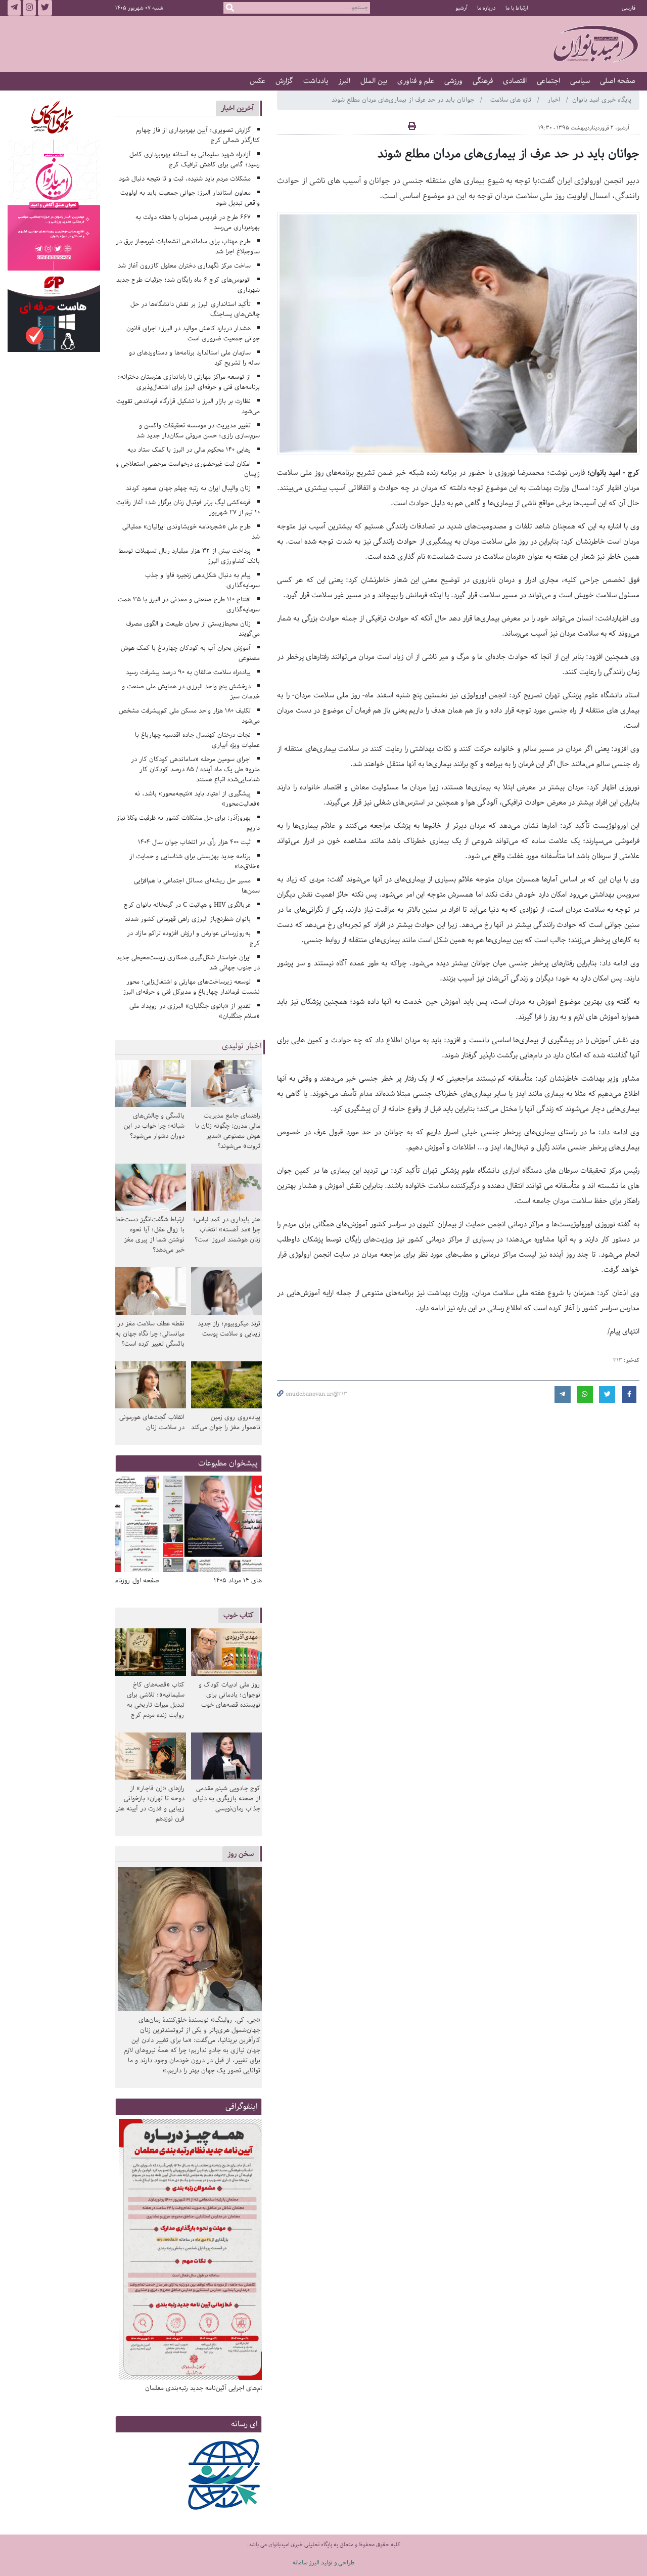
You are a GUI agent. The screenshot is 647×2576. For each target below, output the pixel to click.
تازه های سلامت (512, 100)
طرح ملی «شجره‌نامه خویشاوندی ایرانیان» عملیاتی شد (191, 532)
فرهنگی (483, 81)
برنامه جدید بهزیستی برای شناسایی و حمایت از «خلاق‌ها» (195, 861)
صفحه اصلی (618, 81)
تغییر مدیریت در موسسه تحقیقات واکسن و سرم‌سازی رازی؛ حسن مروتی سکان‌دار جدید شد (198, 431)
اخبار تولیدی (242, 1046)
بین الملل (374, 81)
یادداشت (316, 81)
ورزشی (453, 81)
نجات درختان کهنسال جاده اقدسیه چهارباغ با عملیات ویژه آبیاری (198, 740)
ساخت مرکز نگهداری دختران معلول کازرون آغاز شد (184, 266)
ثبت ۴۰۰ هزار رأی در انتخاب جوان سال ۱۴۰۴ (194, 842)
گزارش (284, 81)
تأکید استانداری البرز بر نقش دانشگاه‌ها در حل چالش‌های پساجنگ (195, 309)
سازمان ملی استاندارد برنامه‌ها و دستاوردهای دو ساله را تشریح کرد (195, 358)
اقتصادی (515, 81)
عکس (258, 81)
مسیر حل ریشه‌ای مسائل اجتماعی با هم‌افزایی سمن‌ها (197, 886)
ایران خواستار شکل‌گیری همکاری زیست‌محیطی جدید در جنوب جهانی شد (188, 963)
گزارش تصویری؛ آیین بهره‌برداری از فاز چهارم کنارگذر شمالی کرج (198, 135)
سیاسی (580, 81)
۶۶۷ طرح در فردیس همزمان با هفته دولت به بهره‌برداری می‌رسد (198, 222)
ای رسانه (244, 2424)
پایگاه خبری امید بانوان (602, 100)
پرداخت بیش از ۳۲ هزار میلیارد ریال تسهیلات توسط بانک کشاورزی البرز (190, 556)
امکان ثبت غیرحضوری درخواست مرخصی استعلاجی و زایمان (188, 469)
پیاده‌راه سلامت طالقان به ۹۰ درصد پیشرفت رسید (188, 672)
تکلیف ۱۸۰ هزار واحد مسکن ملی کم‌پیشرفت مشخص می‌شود (190, 716)
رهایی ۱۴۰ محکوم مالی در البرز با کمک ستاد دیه (189, 450)
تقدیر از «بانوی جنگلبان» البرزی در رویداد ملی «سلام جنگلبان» (195, 1011)
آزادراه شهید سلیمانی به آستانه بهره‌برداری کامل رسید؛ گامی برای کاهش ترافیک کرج (195, 160)
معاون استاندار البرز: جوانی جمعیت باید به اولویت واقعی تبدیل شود (190, 198)
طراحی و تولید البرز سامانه (324, 2563)
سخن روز (241, 1854)
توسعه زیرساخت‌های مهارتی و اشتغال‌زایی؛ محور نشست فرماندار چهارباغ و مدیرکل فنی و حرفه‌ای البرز (191, 987)
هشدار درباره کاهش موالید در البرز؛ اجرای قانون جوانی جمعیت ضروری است (193, 334)
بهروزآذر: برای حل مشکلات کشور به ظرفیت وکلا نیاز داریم (188, 823)
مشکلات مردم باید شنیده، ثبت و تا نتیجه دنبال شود (185, 179)
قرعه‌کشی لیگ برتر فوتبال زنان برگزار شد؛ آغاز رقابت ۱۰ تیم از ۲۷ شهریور (188, 507)
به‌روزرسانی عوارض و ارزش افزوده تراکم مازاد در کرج (194, 938)
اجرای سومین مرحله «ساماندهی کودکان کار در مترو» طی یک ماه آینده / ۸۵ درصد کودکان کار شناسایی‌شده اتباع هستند (196, 769)
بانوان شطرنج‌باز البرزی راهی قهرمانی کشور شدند (188, 919)
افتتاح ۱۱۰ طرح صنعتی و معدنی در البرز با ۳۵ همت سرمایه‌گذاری (189, 605)
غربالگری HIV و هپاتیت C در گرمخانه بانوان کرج (187, 905)
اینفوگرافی (242, 2106)
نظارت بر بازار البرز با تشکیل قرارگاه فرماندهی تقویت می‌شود (188, 406)
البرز (344, 81)
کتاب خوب (239, 1615)
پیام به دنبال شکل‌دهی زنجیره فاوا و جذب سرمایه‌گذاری (203, 580)
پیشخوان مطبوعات (228, 1463)
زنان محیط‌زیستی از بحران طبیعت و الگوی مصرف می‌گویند (193, 629)
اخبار (555, 100)
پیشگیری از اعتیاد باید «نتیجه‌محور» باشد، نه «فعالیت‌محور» (197, 799)
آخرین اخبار (237, 108)
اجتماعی (548, 81)
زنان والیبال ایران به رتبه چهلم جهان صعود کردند (188, 488)
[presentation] (251, 1525)
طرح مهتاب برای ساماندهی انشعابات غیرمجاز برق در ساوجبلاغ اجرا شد (188, 247)
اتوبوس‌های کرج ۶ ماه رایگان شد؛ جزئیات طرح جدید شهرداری (188, 285)
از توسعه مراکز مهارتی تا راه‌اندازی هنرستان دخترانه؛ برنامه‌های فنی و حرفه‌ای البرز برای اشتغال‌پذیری (189, 382)
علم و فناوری (416, 81)
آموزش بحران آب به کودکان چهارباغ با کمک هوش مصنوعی (191, 653)
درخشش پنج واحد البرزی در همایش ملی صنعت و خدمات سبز (191, 692)
